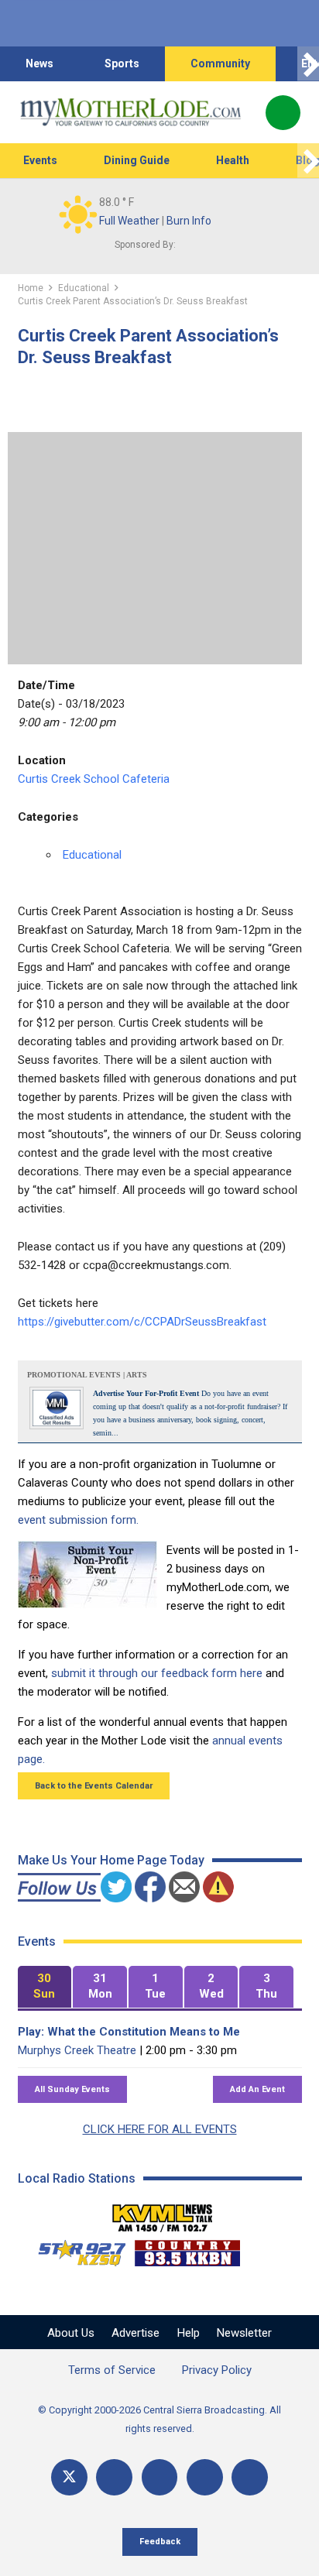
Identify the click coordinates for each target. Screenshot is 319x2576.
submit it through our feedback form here (157, 1673)
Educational (92, 855)
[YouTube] (160, 2477)
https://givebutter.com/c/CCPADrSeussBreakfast (142, 1322)
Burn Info (189, 221)
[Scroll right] (308, 64)
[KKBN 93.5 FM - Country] (187, 2249)
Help (189, 2333)
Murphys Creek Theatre (77, 2050)
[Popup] (283, 113)
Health (233, 160)
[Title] (250, 2477)
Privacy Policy (217, 2370)
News (39, 63)
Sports (122, 63)
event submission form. (78, 1520)
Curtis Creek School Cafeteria (94, 779)
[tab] (45, 1987)
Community (220, 63)
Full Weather (129, 221)
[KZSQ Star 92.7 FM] (75, 2249)
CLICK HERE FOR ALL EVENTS (160, 2129)
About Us (71, 2333)
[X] (69, 2477)
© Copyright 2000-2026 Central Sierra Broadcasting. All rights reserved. (159, 2419)
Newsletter (244, 2333)
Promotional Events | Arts (87, 1375)
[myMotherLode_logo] (130, 112)
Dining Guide (137, 160)
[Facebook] (114, 2477)
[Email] (205, 2477)
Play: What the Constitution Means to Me (129, 2032)
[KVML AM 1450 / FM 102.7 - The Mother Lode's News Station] (163, 2214)
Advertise (135, 2333)
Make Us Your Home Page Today (111, 1860)
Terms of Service (112, 2370)
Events (40, 160)
